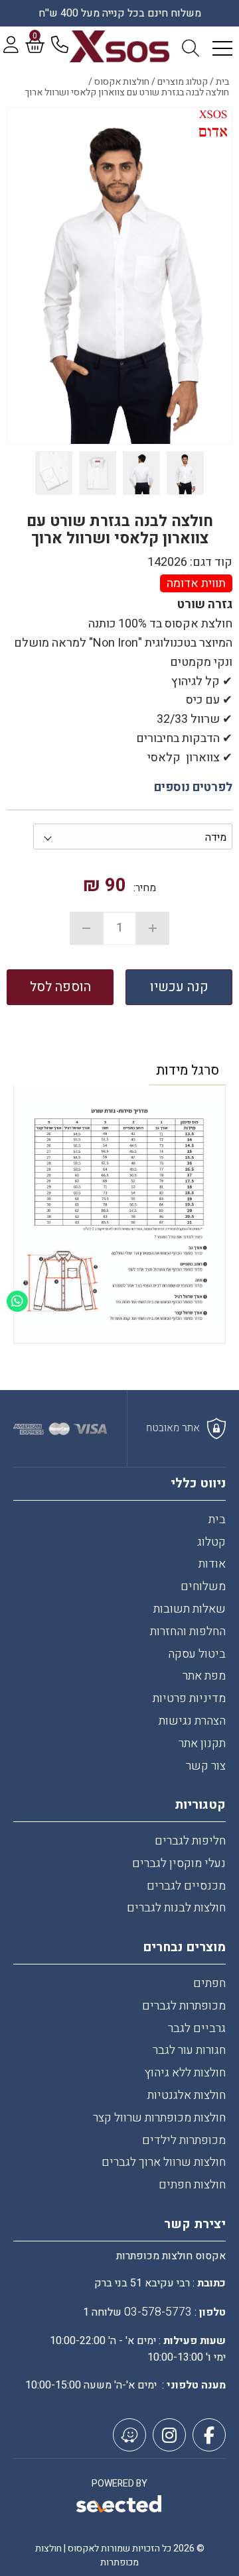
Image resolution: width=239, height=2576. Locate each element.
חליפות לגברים (190, 1841)
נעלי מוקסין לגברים (179, 1863)
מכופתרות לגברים (184, 2006)
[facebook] (209, 2435)
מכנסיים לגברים (186, 1886)
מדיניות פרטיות (189, 1698)
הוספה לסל (60, 987)
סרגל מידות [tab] (188, 1070)
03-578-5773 (158, 2312)
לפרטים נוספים (193, 787)
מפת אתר (204, 1676)
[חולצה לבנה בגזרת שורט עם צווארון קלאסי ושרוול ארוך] (119, 276)
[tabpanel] (119, 1217)
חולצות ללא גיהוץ (185, 2073)
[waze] (129, 2435)
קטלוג (211, 1542)
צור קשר (206, 1766)
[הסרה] (86, 928)
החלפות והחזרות (188, 1632)
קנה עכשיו (179, 987)
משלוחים (203, 1586)
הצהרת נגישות (192, 1721)
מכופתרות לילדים (184, 2140)
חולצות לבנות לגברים (176, 1908)
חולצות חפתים (192, 2185)
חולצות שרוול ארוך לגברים (164, 2162)
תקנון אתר (202, 1744)
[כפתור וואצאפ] (17, 1301)
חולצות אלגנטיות (187, 2095)
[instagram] (169, 2435)
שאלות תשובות (190, 1609)
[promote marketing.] (119, 2506)
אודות (212, 1564)
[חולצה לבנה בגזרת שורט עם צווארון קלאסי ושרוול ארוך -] (185, 473)
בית (217, 1520)
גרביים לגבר (197, 2028)
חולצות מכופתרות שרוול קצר (159, 2118)
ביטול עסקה (197, 1654)
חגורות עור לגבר (189, 2050)
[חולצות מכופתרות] (119, 46)
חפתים (209, 1983)
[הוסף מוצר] (153, 928)
